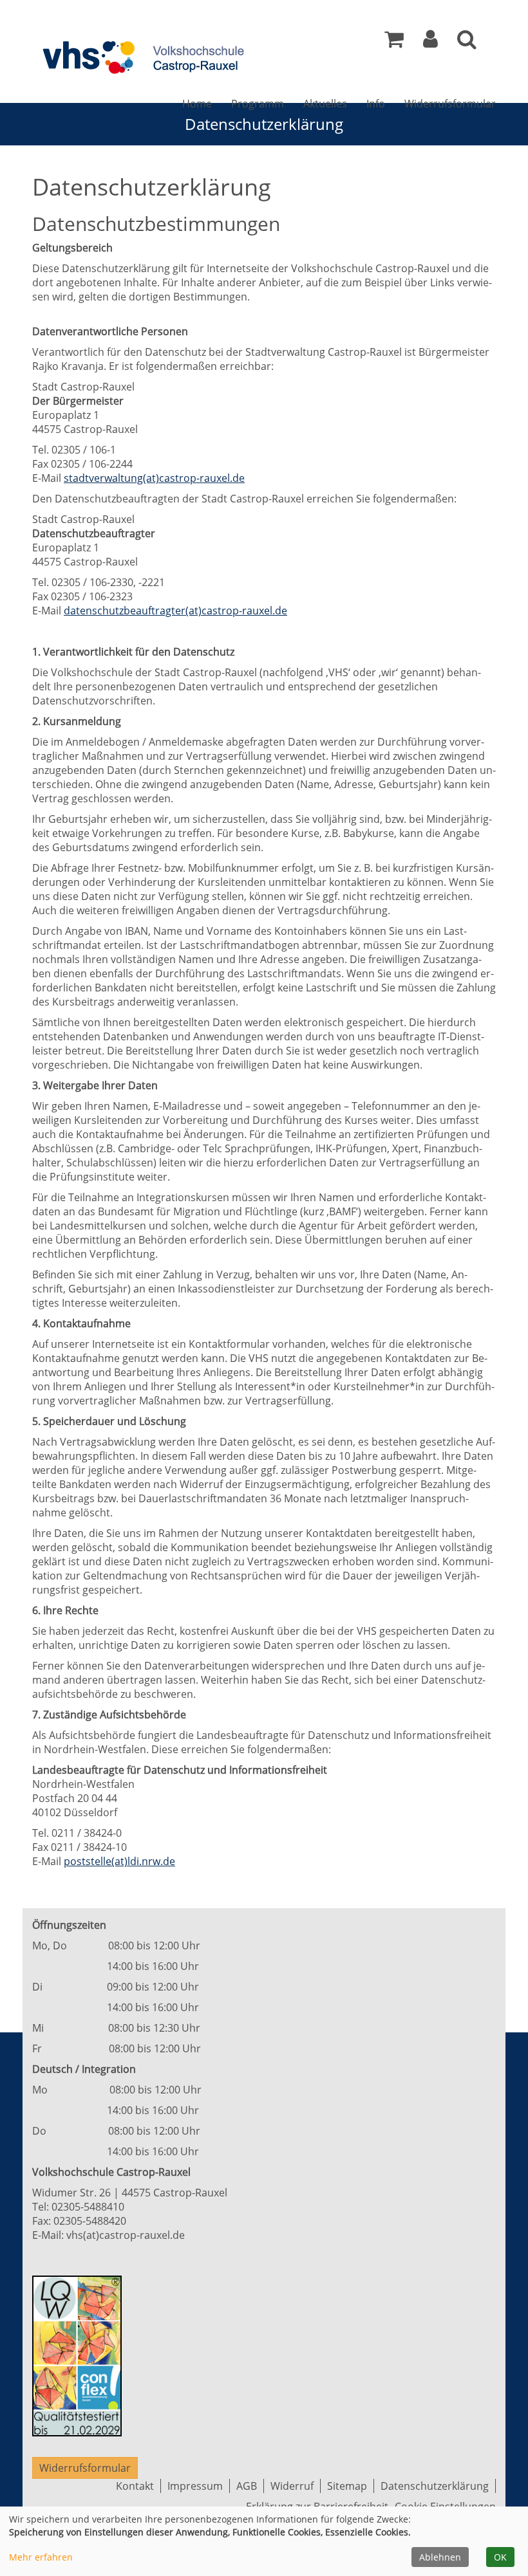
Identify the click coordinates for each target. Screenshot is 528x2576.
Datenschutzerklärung (435, 2486)
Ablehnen (440, 2557)
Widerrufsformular (450, 104)
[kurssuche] (467, 42)
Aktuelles (325, 104)
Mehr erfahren (41, 2557)
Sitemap (347, 2486)
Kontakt (135, 2486)
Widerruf (292, 2486)
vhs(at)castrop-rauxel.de (126, 2235)
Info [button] (376, 104)
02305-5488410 (88, 2207)
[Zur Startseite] (142, 57)
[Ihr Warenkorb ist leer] (394, 42)
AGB (247, 2486)
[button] (430, 42)
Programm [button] (258, 104)
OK (500, 2557)
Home (197, 104)
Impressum (195, 2486)
